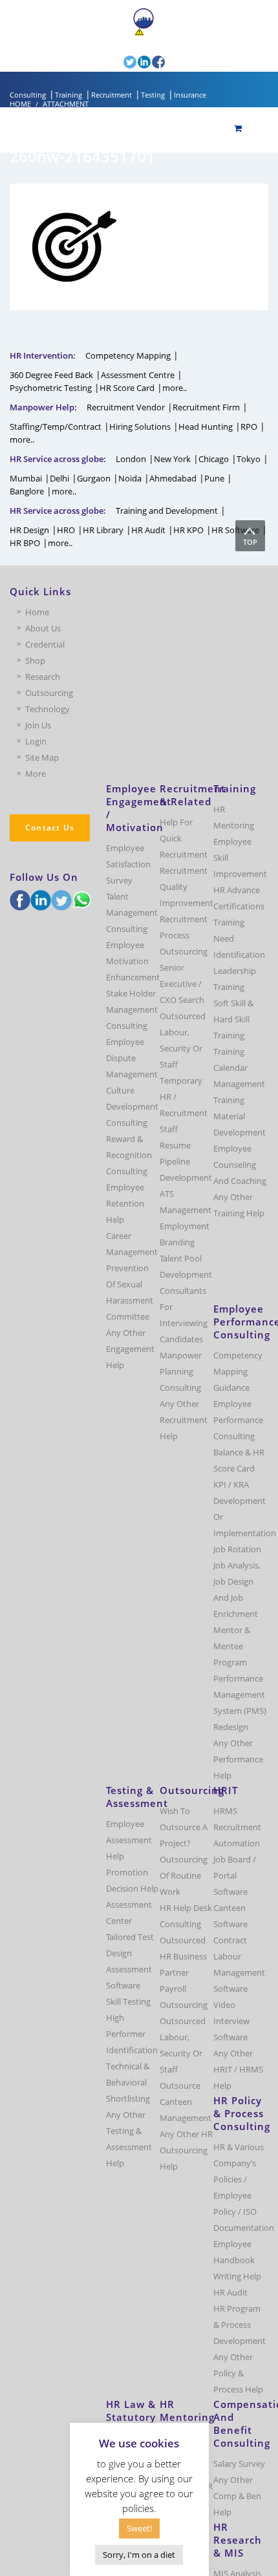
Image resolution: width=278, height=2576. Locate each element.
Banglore (27, 491)
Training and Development (167, 511)
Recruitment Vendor (126, 407)
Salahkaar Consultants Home (211, 17)
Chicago (214, 459)
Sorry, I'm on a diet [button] (139, 2555)
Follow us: (103, 61)
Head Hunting (206, 427)
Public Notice (170, 32)
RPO (249, 427)
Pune (214, 478)
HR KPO (188, 530)
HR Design (29, 530)
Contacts (98, 43)
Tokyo (249, 459)
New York (172, 459)
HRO (66, 530)
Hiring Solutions (140, 427)
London (131, 459)
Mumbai (26, 478)
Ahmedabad (173, 478)
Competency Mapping (128, 355)
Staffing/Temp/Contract (56, 427)
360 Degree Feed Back (51, 375)
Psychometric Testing (51, 388)
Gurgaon (94, 478)
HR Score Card (127, 388)
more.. (175, 388)
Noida (130, 478)
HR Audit (148, 530)
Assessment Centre (138, 375)
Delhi (59, 478)
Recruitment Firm (206, 407)
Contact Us (50, 828)
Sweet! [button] (139, 2528)
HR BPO (25, 543)
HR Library (103, 530)
